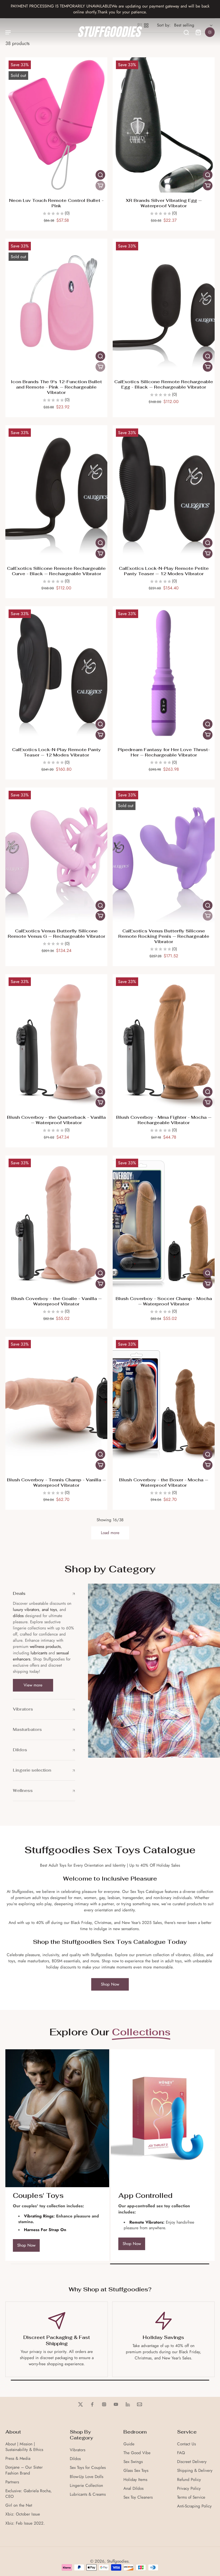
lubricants (39, 1653)
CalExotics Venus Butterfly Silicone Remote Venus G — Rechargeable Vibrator (56, 934)
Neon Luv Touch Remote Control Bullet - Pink (56, 203)
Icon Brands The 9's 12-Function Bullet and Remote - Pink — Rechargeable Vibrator (56, 387)
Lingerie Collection (86, 2486)
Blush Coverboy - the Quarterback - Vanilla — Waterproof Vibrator (56, 1120)
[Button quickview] (100, 175)
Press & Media (18, 2459)
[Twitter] (80, 2404)
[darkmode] (210, 32)
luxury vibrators (26, 1610)
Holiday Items (135, 2480)
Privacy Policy (189, 2489)
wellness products (45, 1647)
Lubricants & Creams (88, 2494)
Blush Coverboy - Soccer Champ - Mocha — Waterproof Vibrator (164, 1301)
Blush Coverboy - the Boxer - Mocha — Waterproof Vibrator (164, 1483)
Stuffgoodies (118, 2561)
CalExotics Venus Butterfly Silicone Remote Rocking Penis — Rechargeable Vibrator (164, 936)
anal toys (49, 1610)
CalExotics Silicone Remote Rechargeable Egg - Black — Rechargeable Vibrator (164, 384)
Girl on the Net (19, 2505)
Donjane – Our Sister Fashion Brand (24, 2470)
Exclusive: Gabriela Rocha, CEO (29, 2494)
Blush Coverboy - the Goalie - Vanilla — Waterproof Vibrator (56, 1301)
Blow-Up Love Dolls (87, 2477)
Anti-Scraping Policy (194, 2506)
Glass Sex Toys (136, 2471)
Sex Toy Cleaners (138, 2497)
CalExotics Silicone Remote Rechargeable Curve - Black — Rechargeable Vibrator (56, 571)
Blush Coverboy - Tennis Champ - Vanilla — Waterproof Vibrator (56, 1483)
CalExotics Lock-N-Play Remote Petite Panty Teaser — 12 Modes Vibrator (164, 571)
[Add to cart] (208, 186)
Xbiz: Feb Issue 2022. (25, 2523)
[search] (186, 32)
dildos (18, 1616)
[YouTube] (116, 2404)
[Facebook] (92, 2404)
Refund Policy (189, 2480)
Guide (129, 2444)
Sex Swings (133, 2462)
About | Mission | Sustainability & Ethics (24, 2447)
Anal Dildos (133, 2489)
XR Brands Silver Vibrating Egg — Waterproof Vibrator (164, 203)
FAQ (181, 2453)
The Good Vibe (137, 2453)
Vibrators (78, 2450)
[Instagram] (104, 2404)
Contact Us (186, 2444)
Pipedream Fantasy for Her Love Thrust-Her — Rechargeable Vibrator (164, 752)
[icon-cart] (198, 32)
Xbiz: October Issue (23, 2514)
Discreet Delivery (192, 2462)
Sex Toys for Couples (88, 2468)
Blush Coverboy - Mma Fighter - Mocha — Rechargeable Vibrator (164, 1120)
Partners (12, 2482)
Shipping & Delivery (195, 2471)
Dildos (75, 2459)
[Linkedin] (128, 2404)
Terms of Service (191, 2497)
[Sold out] (100, 186)
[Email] (140, 2404)
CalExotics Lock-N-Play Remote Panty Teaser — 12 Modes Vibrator (56, 752)
